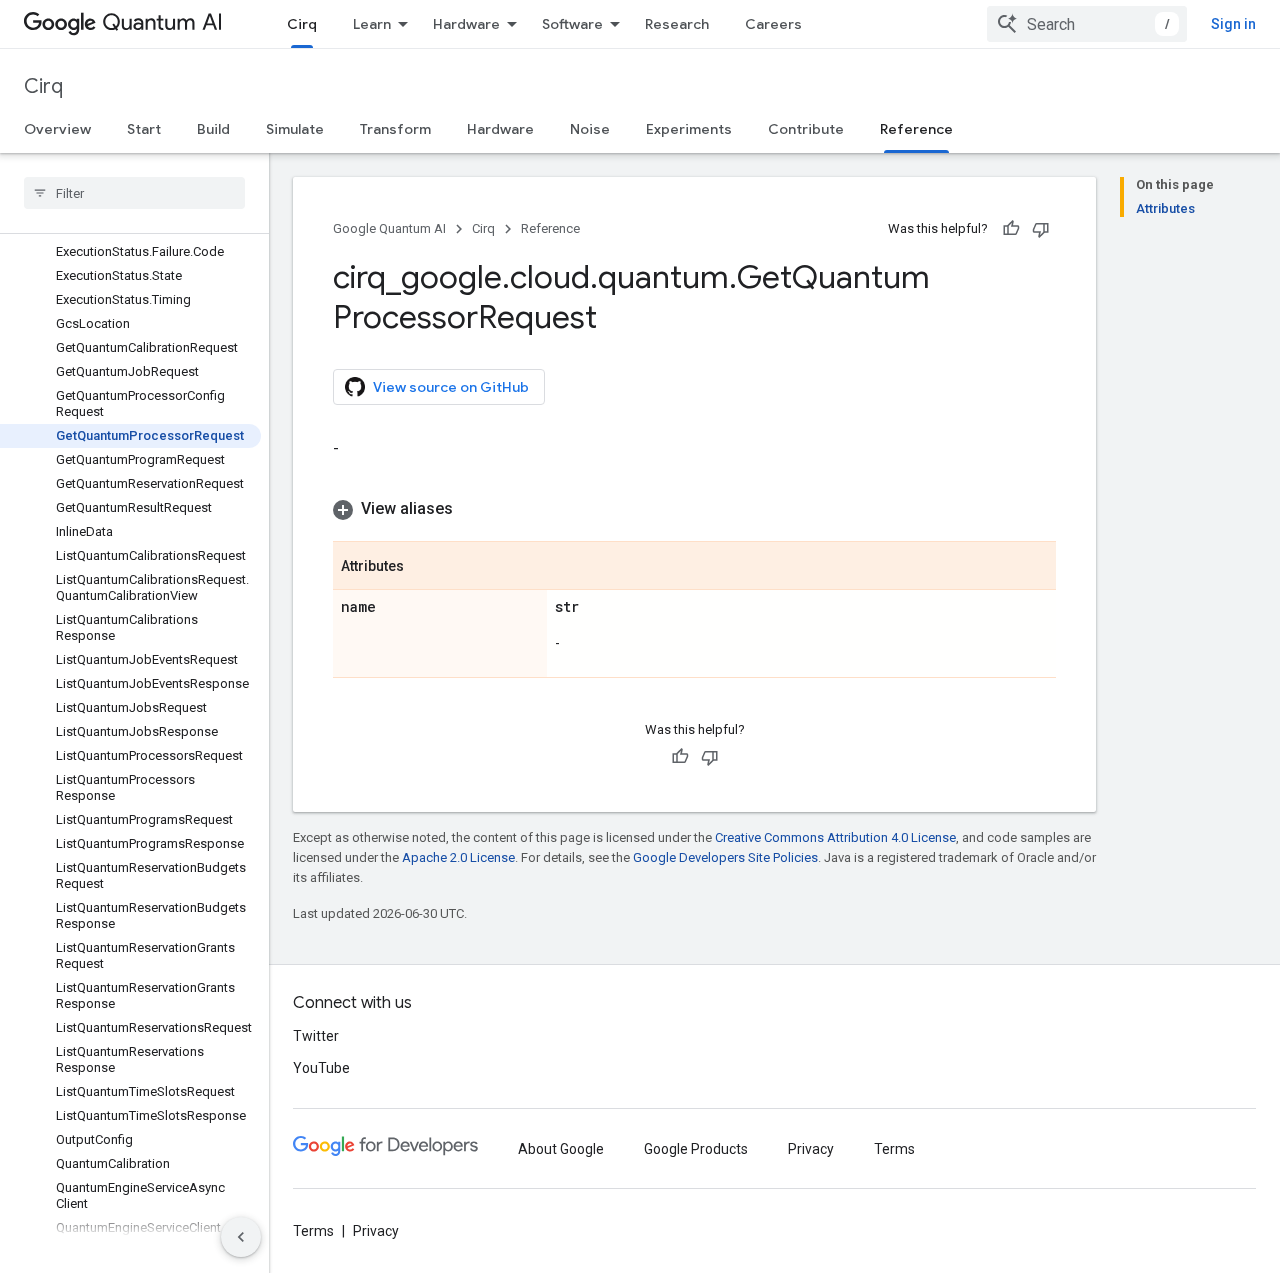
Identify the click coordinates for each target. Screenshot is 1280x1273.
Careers (773, 24)
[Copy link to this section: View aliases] (473, 509)
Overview (57, 129)
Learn (372, 24)
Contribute (806, 129)
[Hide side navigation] (241, 1237)
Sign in (1233, 24)
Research (677, 24)
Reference (916, 129)
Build (213, 129)
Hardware (466, 24)
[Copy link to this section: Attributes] (424, 567)
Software (572, 24)
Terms (894, 1149)
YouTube (321, 1068)
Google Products (696, 1149)
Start (144, 129)
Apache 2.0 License (458, 857)
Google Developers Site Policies (725, 857)
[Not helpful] (1041, 229)
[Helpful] (1011, 229)
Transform (395, 129)
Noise (590, 129)
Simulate (295, 129)
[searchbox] (134, 193)
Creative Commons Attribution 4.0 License (835, 837)
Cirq (302, 24)
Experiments (689, 129)
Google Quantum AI (389, 228)
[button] (694, 509)
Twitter (316, 1036)
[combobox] (1087, 24)
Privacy (811, 1149)
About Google (561, 1149)
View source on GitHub (451, 387)
